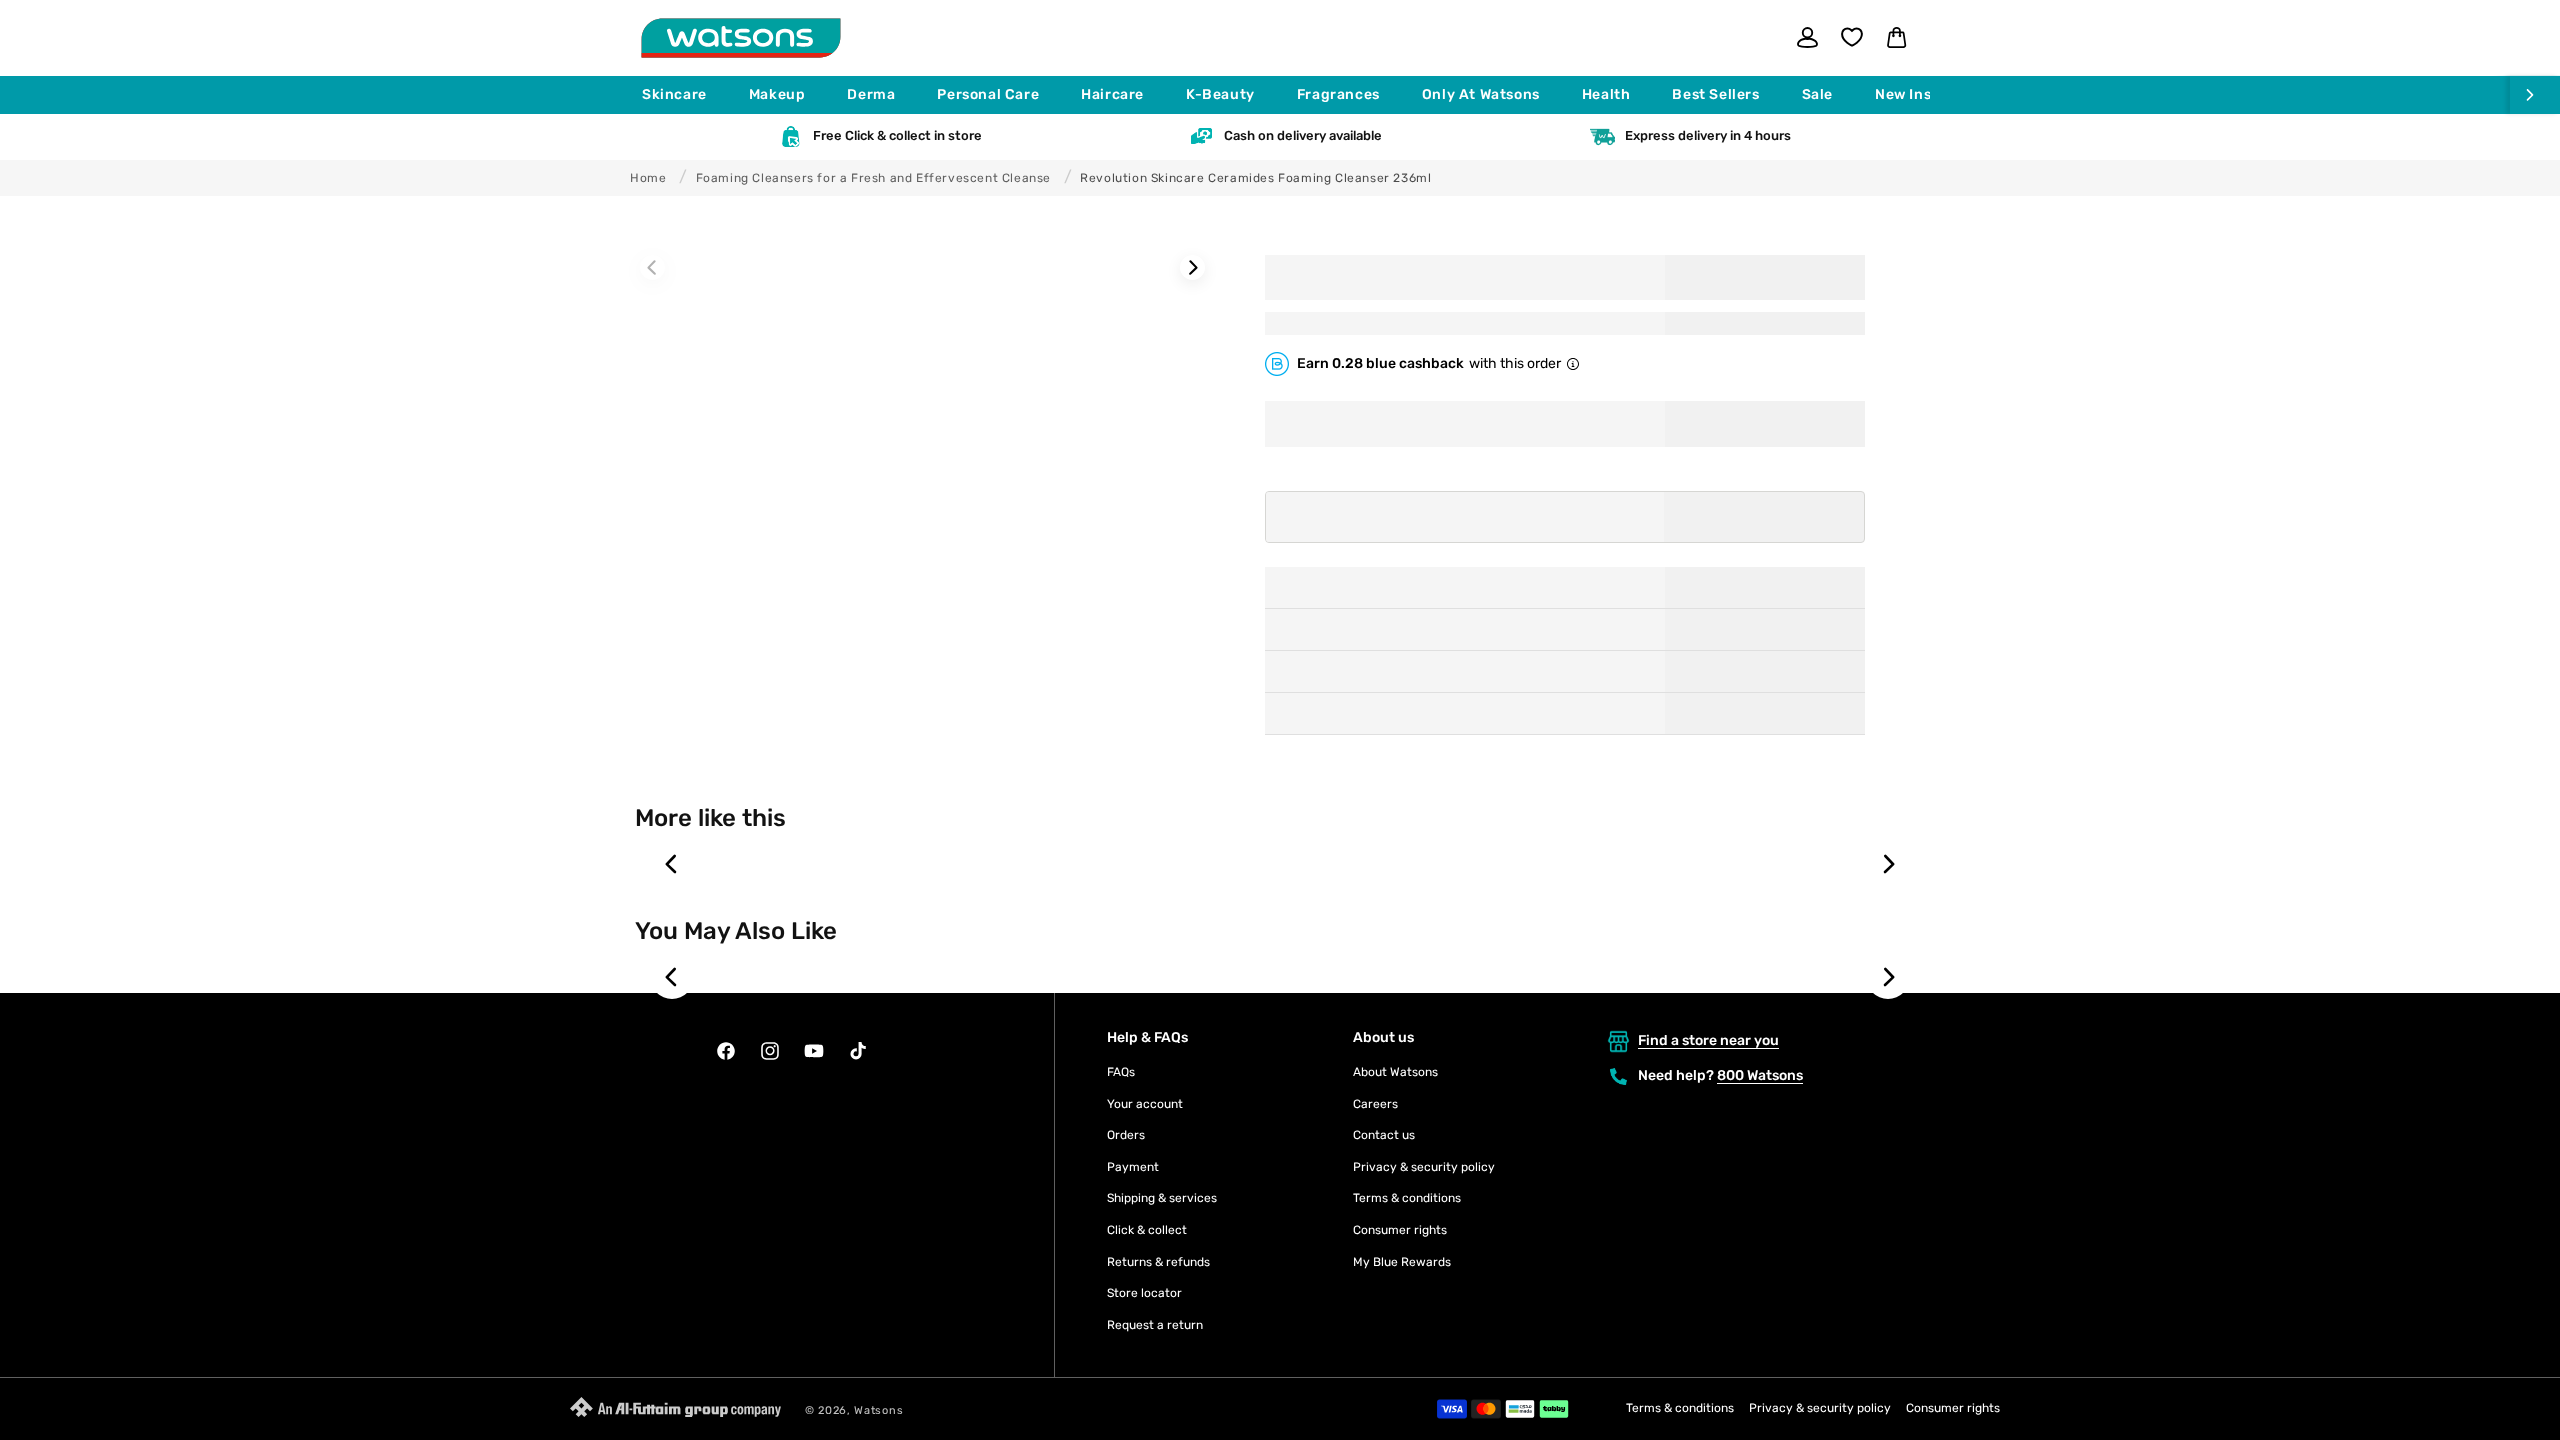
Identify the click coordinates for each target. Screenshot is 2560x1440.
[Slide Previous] (652, 267)
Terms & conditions (1407, 1198)
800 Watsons (1760, 1075)
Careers (1375, 1104)
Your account (1145, 1104)
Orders (1126, 1135)
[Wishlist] (1852, 37)
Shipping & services (1162, 1198)
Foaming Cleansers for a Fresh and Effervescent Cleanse (873, 178)
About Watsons (1395, 1072)
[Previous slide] (672, 864)
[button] (683, 95)
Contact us (1384, 1135)
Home (648, 178)
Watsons (878, 1410)
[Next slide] (1888, 864)
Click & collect (1147, 1230)
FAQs (1121, 1072)
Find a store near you (1708, 1040)
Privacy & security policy (1424, 1167)
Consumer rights (1400, 1230)
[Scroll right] (2535, 95)
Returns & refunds (1158, 1262)
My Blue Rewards (1402, 1262)
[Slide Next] (1192, 267)
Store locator (1144, 1293)
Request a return (1155, 1325)
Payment (1133, 1167)
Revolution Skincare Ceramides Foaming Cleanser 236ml (1255, 178)
